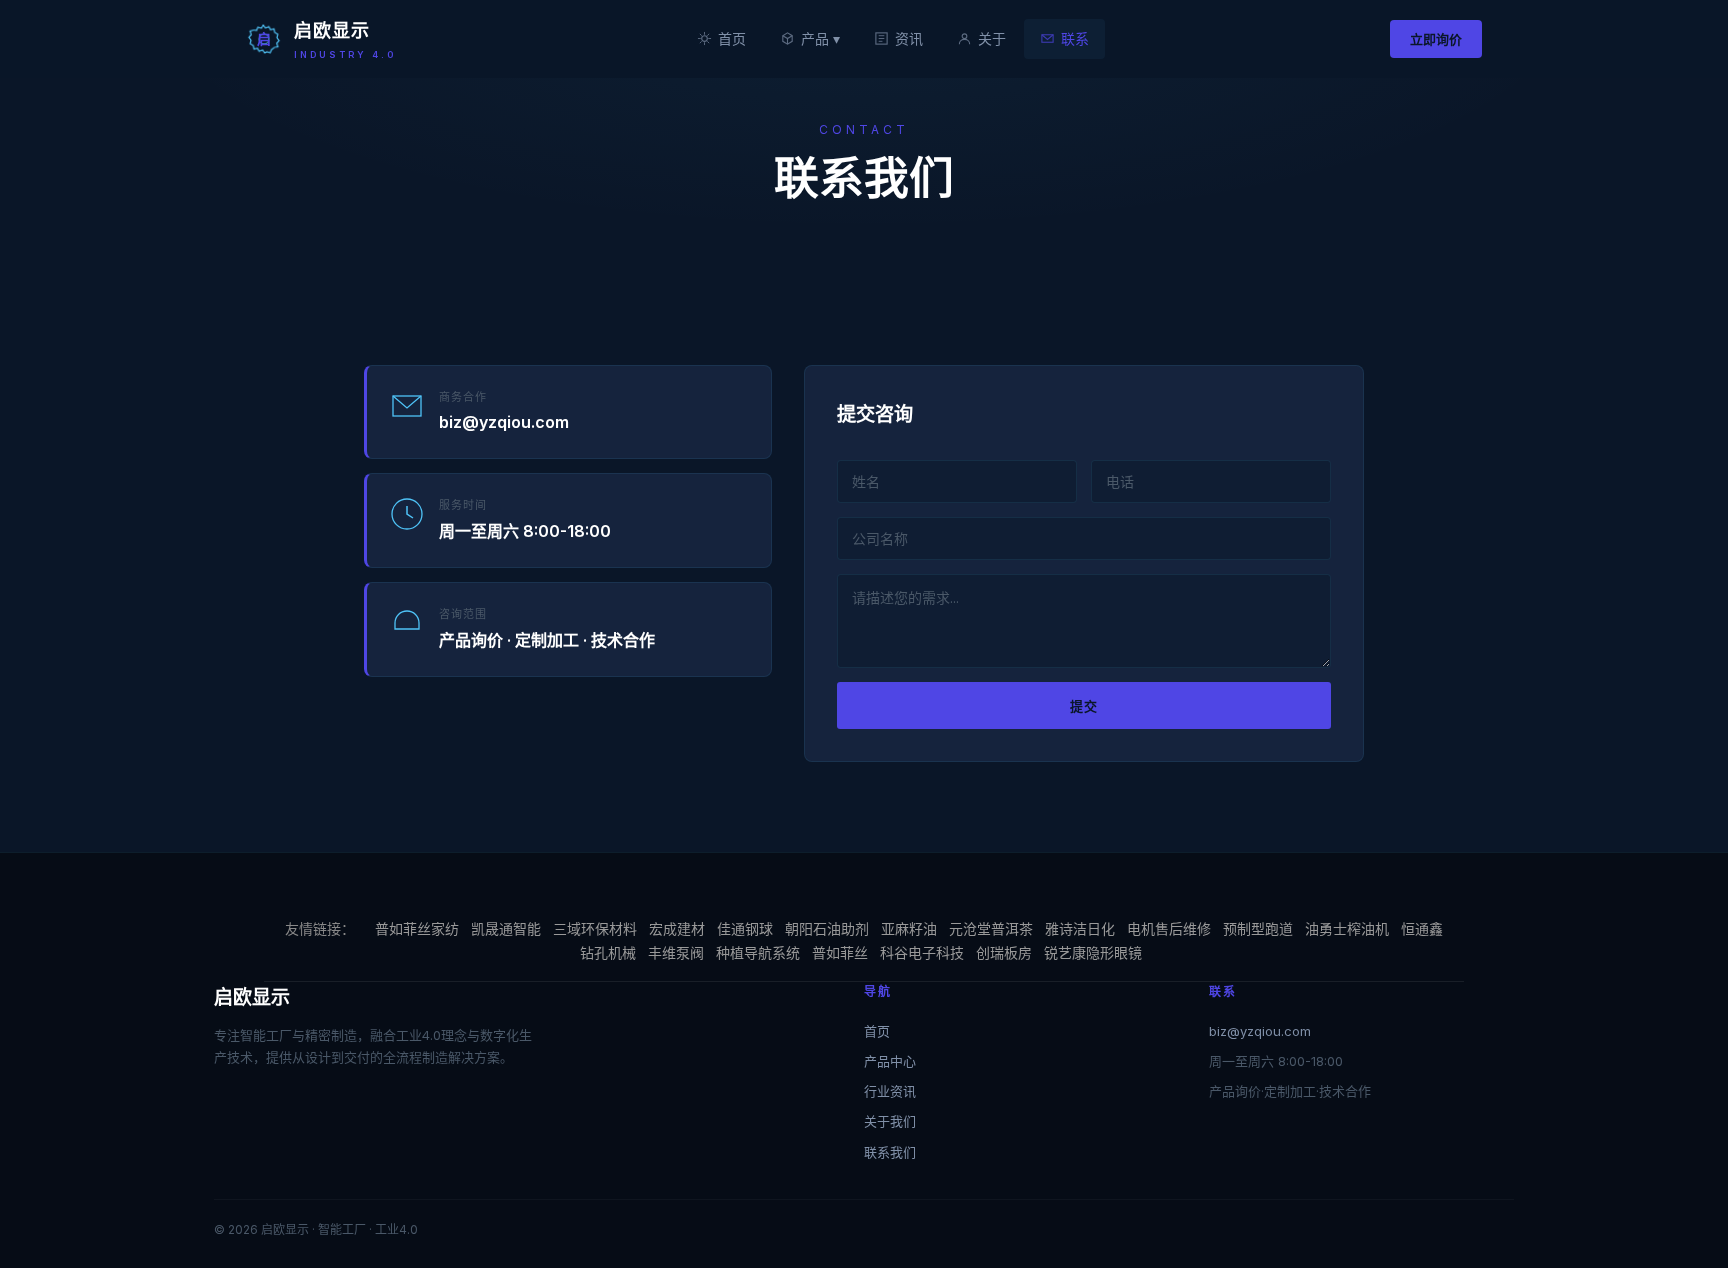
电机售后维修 (1169, 928)
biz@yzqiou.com (1260, 1031)
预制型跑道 (1258, 928)
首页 (732, 38)
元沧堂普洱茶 (991, 928)
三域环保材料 (595, 928)
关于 (992, 38)
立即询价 (1436, 39)
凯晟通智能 (506, 928)
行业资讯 (890, 1091)
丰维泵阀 (676, 952)
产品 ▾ (820, 38)
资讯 (909, 38)
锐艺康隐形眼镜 (1093, 952)
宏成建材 (677, 928)
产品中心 (890, 1061)
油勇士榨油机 (1347, 928)
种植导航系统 (758, 952)
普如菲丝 (840, 952)
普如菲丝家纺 (417, 928)
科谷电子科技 (922, 952)
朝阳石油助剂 (827, 928)
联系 (1075, 38)
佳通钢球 (745, 928)
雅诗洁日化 (1080, 928)
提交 (1084, 706)
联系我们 (890, 1152)
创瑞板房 (1004, 952)
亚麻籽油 (909, 928)
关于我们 (890, 1121)
